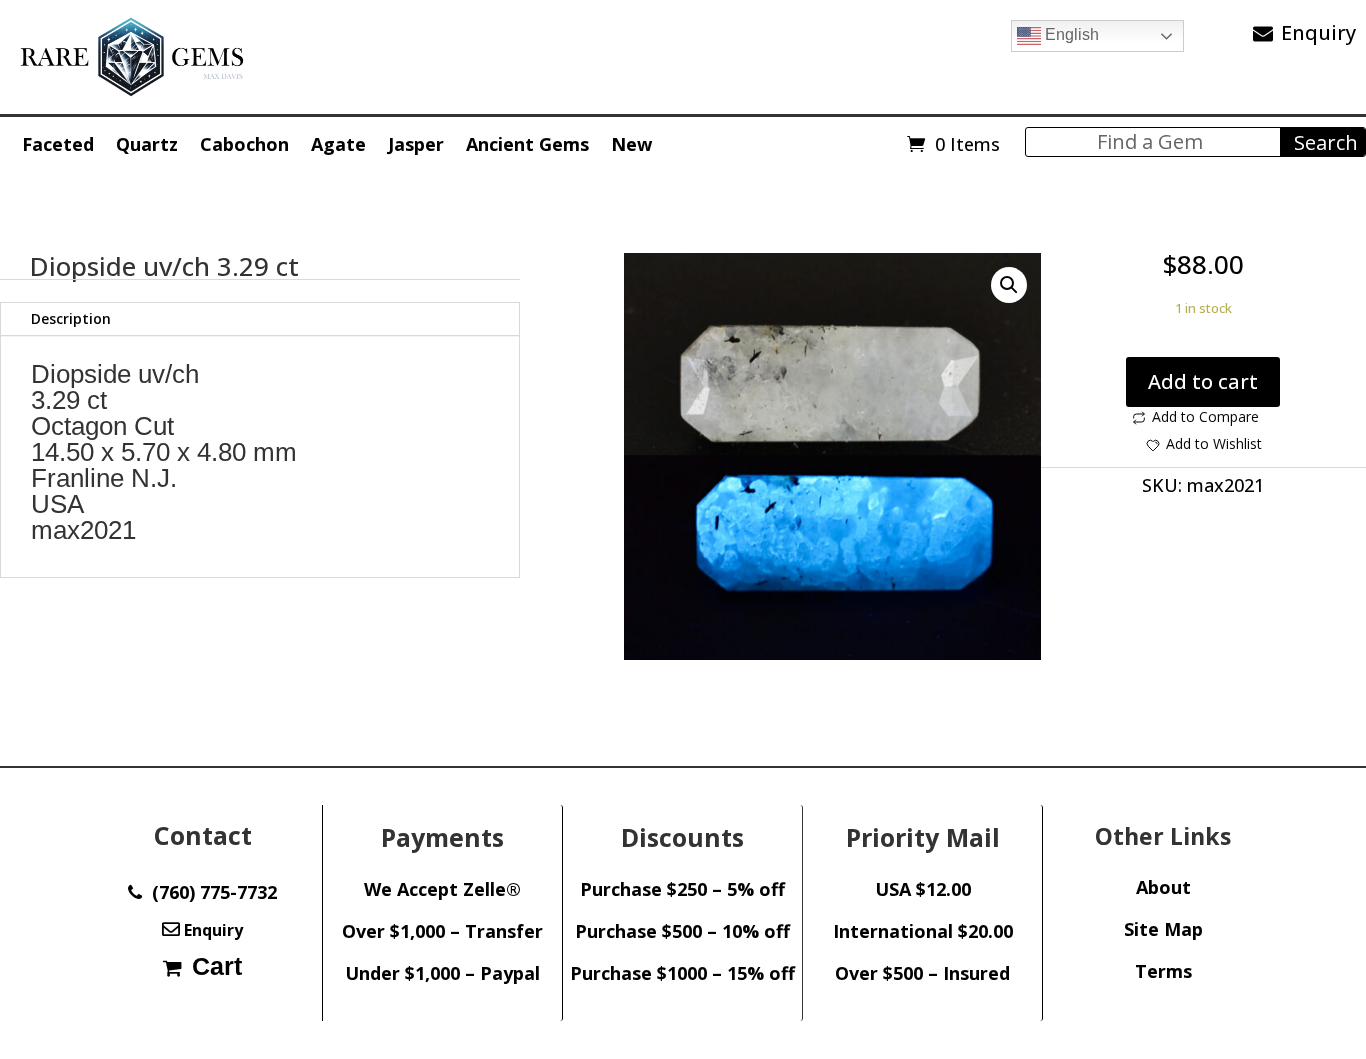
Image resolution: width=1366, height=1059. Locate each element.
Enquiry (1318, 32)
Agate (338, 144)
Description (71, 318)
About (1163, 887)
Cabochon (244, 144)
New (631, 144)
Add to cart (1203, 381)
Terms (1163, 971)
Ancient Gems (527, 144)
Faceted (58, 144)
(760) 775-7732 (209, 892)
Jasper (416, 144)
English (1070, 34)
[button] (1009, 285)
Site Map (1163, 929)
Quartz (147, 144)
